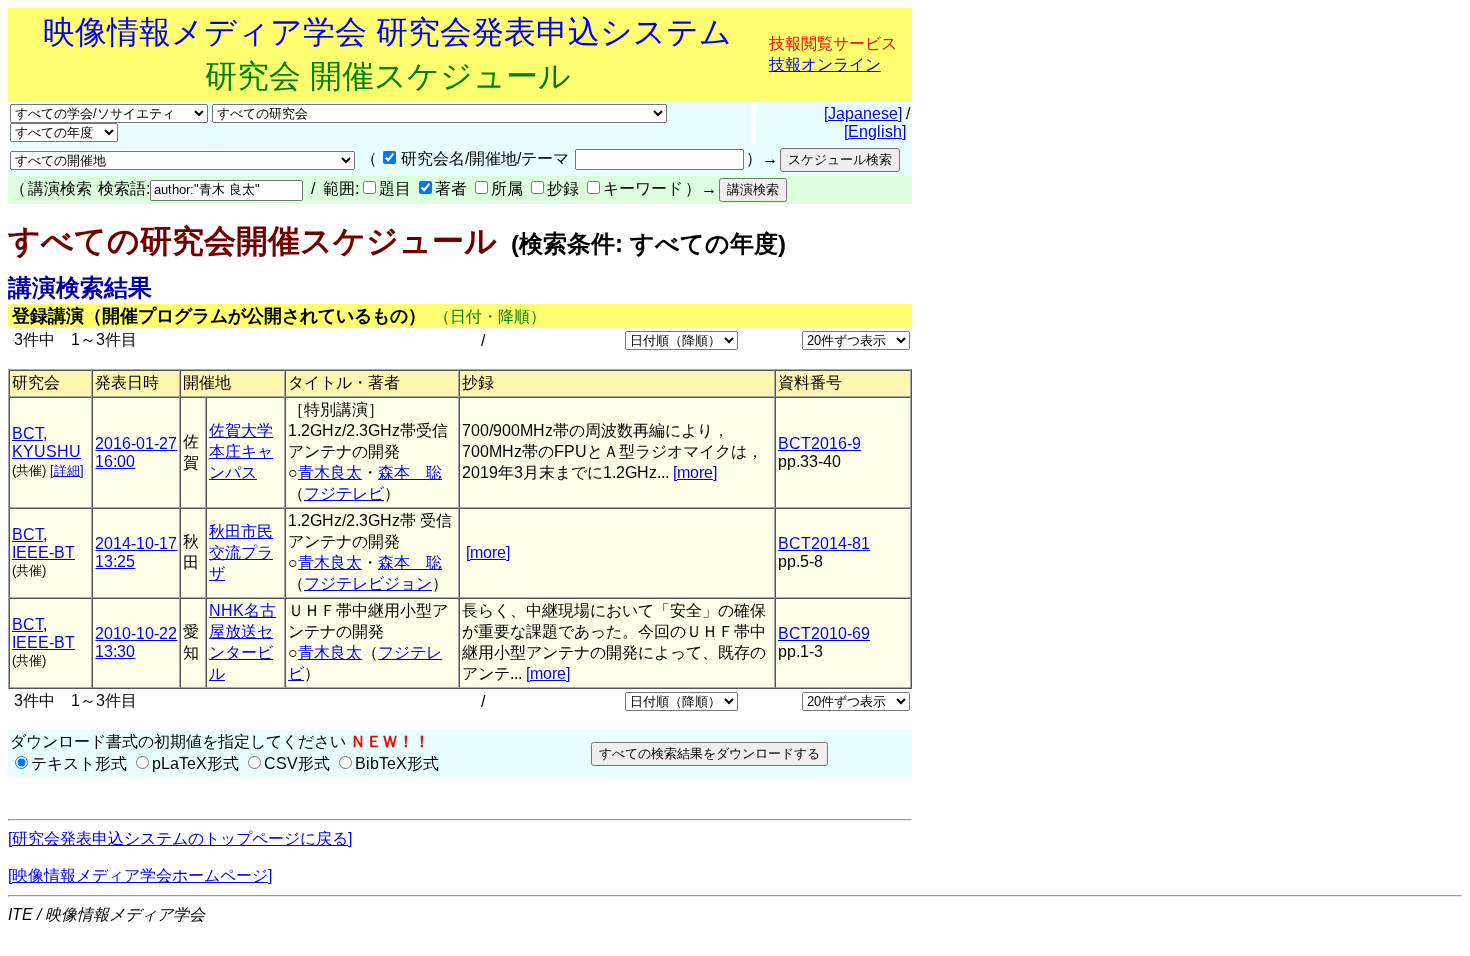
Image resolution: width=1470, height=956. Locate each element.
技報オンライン (825, 64)
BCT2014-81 (824, 543)
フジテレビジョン (368, 583)
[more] (695, 472)
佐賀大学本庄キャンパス (241, 451)
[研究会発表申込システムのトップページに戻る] (180, 838)
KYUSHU (46, 451)
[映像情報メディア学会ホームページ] (140, 875)
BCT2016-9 (819, 443)
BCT (27, 433)
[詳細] (67, 470)
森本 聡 (410, 472)
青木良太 (330, 472)
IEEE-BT (43, 552)
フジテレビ (344, 493)
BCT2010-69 (824, 633)
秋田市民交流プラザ (241, 552)
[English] (875, 131)
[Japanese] (863, 113)
